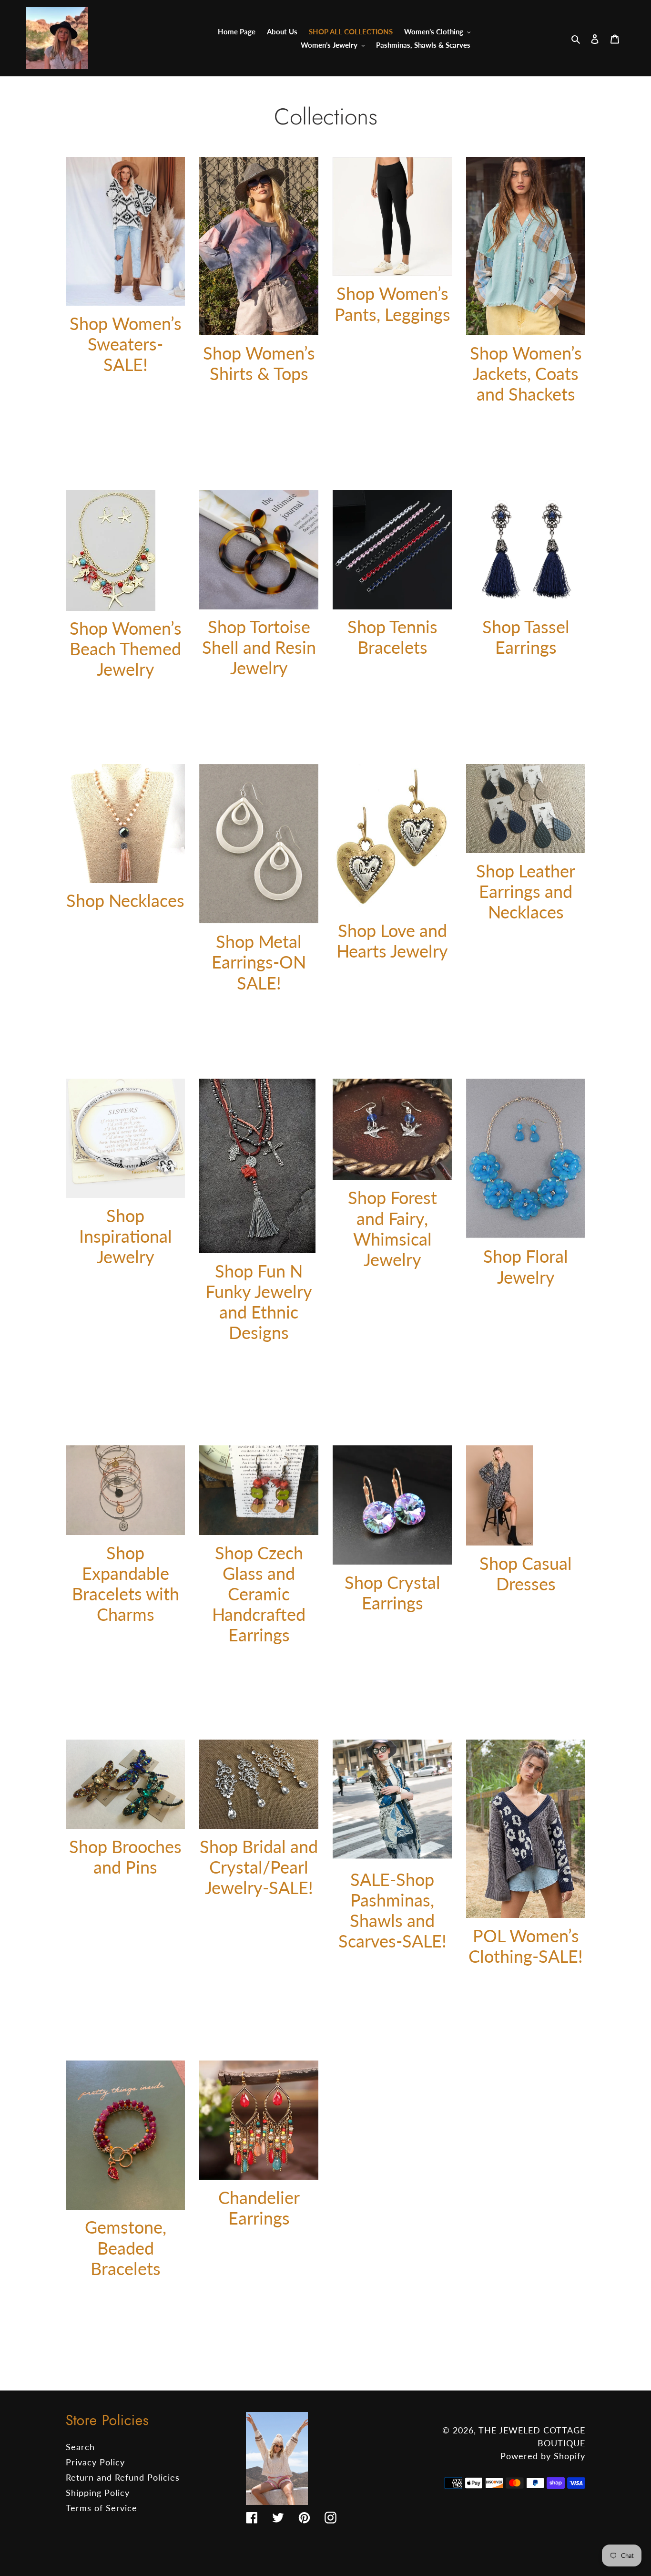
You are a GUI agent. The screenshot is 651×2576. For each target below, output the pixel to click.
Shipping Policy (98, 2493)
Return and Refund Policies (123, 2477)
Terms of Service (102, 2508)
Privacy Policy (95, 2462)
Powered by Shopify (543, 2456)
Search (80, 2447)
